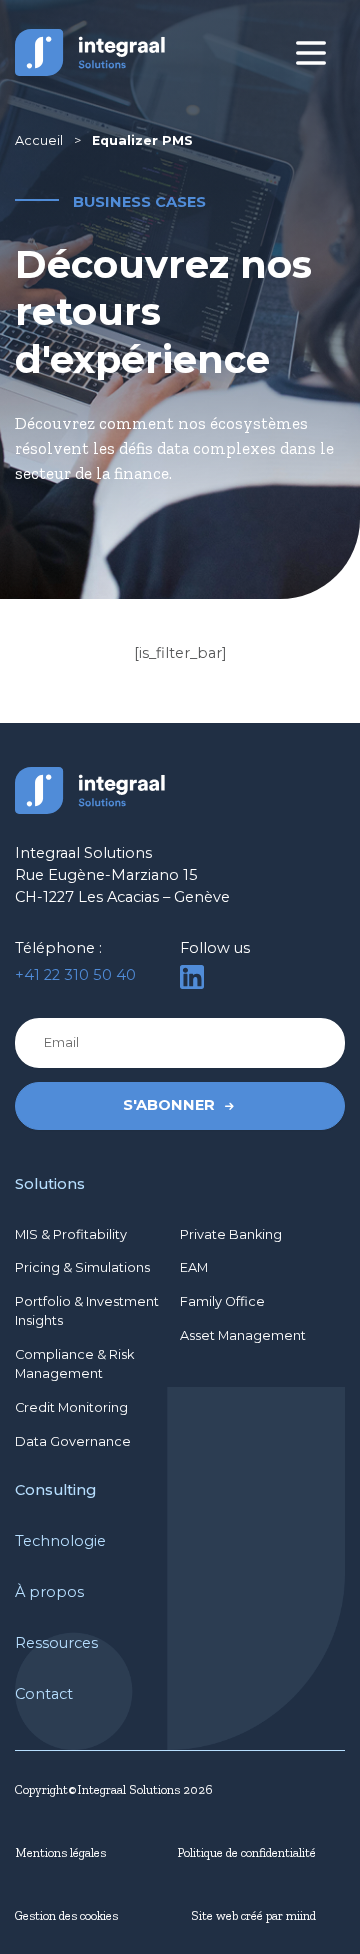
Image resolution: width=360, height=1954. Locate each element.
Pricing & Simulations (82, 1267)
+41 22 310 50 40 (75, 975)
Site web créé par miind (253, 1915)
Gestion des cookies (66, 1915)
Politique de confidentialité (246, 1852)
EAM (194, 1267)
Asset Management (243, 1335)
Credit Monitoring (71, 1407)
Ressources (56, 1643)
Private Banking (231, 1234)
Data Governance (73, 1441)
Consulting (55, 1490)
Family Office (222, 1301)
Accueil (39, 140)
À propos (49, 1592)
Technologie (60, 1541)
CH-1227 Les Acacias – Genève (122, 897)
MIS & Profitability (71, 1234)
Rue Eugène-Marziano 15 (106, 875)
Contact (44, 1694)
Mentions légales (60, 1852)
